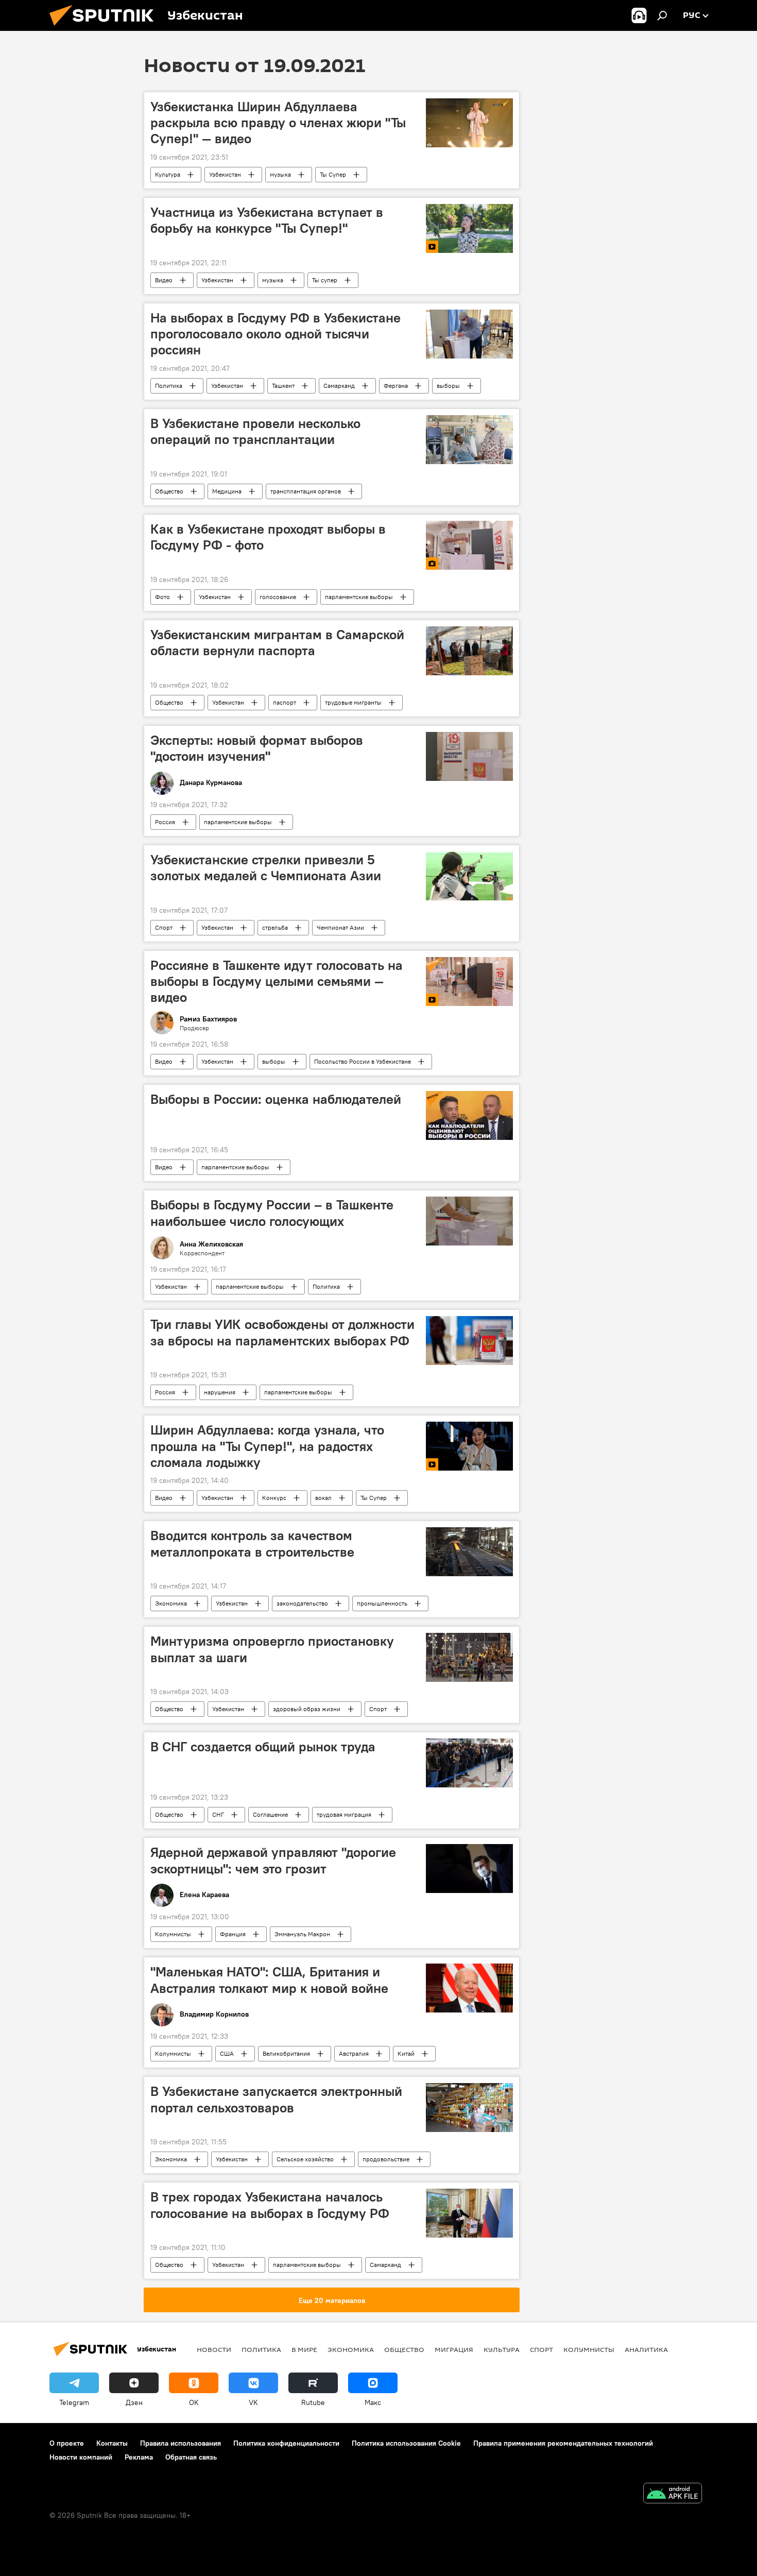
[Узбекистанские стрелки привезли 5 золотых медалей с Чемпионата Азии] (469, 876)
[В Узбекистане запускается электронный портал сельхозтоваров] (469, 2108)
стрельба (275, 927)
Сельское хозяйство (305, 2159)
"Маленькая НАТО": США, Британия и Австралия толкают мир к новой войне (269, 1980)
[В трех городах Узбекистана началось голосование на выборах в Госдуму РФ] (469, 2213)
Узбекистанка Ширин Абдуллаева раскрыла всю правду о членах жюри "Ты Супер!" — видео (278, 123)
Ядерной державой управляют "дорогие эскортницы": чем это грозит (273, 1860)
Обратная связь (191, 2457)
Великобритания (286, 2053)
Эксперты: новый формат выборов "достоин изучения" (257, 748)
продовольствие (386, 2159)
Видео (164, 280)
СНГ (218, 1814)
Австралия (354, 2053)
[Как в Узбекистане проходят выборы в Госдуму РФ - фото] (469, 545)
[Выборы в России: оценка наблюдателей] (469, 1115)
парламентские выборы (359, 597)
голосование (278, 597)
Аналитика (646, 2349)
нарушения (220, 1392)
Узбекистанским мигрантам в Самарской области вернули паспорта (277, 643)
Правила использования (180, 2443)
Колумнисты (173, 1934)
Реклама (139, 2457)
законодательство (302, 1603)
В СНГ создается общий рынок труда (263, 1747)
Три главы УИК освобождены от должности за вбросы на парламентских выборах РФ (282, 1332)
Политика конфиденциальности (286, 2443)
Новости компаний (81, 2457)
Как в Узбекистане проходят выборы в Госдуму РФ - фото (268, 537)
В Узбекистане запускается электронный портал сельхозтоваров (276, 2099)
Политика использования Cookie (406, 2443)
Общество (169, 491)
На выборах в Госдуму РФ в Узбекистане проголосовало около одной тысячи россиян (276, 334)
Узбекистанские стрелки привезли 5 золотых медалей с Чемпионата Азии (266, 868)
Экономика (171, 1603)
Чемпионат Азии (340, 927)
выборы (448, 386)
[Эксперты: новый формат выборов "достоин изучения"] (469, 756)
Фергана (396, 386)
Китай (406, 2053)
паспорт (285, 702)
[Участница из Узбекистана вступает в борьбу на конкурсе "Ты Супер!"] (469, 228)
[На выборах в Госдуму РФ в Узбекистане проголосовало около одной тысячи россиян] (469, 334)
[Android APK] (673, 2494)
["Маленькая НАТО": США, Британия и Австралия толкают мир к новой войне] (469, 1988)
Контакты (112, 2443)
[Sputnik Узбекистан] (106, 28)
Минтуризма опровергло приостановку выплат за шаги (272, 1649)
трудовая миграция (344, 1814)
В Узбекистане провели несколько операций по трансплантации (255, 431)
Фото (162, 597)
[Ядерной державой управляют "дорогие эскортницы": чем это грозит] (469, 1869)
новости (214, 2349)
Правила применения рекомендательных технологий (563, 2443)
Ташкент (283, 386)
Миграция (454, 2349)
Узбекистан (225, 174)
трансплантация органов (306, 491)
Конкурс (274, 1498)
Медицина (227, 491)
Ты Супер (333, 174)
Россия (165, 822)
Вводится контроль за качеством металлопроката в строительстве (252, 1543)
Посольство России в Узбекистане (363, 1061)
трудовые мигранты (353, 702)
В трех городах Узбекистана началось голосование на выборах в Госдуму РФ (270, 2205)
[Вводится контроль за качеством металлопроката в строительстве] (469, 1552)
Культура (168, 174)
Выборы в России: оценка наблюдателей (276, 1099)
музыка (280, 174)
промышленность (382, 1603)
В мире (304, 2349)
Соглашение (270, 1814)
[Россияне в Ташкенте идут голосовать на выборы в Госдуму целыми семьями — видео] (469, 982)
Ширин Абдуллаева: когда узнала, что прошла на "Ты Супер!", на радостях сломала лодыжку (267, 1446)
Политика (169, 386)
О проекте (67, 2443)
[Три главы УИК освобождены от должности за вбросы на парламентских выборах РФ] (469, 1341)
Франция (233, 1934)
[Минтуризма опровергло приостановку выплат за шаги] (469, 1657)
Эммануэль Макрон (302, 1934)
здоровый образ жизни (307, 1709)
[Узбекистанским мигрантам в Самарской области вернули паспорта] (469, 651)
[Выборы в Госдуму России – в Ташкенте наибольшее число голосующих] (469, 1221)
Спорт (164, 927)
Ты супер (325, 280)
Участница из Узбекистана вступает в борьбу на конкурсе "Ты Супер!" (267, 220)
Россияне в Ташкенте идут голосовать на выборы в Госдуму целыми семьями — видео (277, 981)
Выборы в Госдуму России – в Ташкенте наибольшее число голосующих (272, 1213)
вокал (323, 1498)
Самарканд (339, 386)
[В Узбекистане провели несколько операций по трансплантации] (469, 440)
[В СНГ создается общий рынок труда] (469, 1763)
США (227, 2053)
